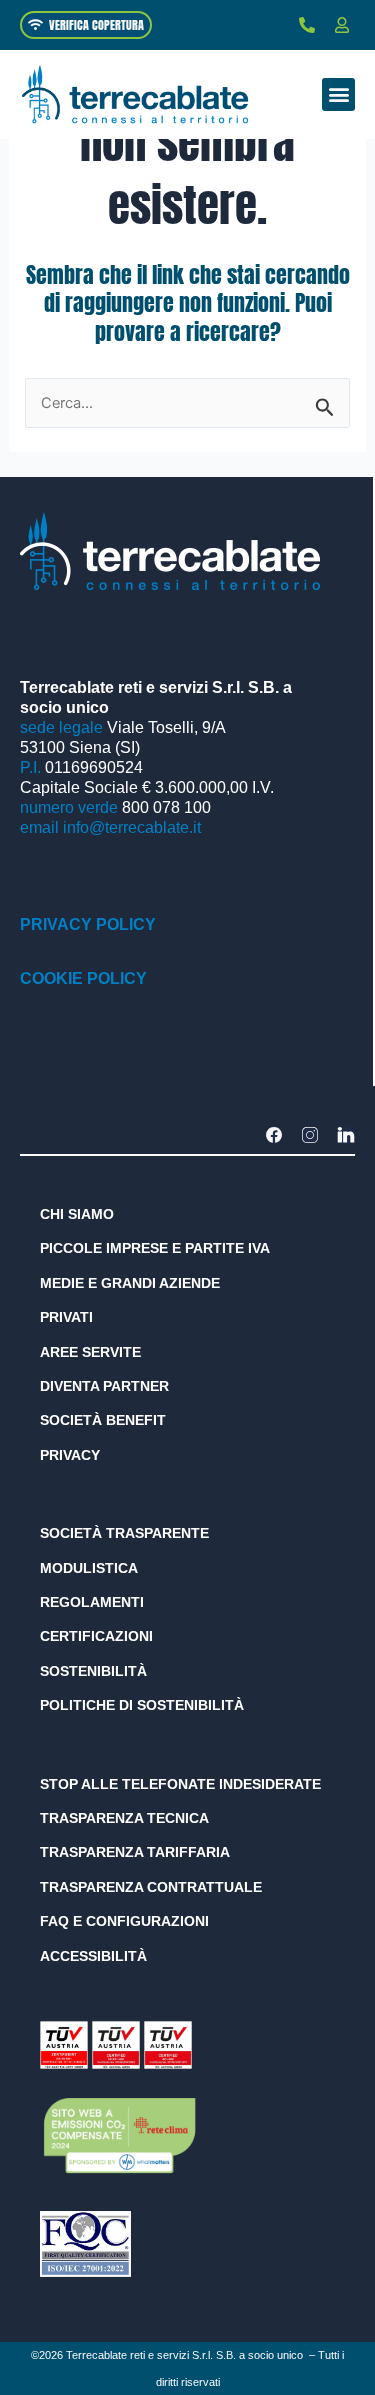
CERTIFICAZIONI (96, 1636)
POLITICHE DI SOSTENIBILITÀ (142, 1705)
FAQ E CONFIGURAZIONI (124, 1921)
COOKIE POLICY (83, 978)
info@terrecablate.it (132, 827)
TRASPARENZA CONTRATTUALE (151, 1887)
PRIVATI (66, 1317)
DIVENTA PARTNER (104, 1386)
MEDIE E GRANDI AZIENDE (130, 1283)
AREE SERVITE (90, 1352)
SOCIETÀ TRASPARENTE (124, 1533)
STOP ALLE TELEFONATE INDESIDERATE (180, 1784)
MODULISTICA (89, 1568)
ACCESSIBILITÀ (93, 1956)
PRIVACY (70, 1455)
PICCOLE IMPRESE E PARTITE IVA (155, 1248)
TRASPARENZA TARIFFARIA (135, 1852)
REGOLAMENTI (92, 1602)
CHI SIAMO (77, 1214)
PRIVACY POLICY (88, 924)
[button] (338, 94)
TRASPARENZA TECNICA (124, 1818)
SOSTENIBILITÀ (93, 1671)
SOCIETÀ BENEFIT (103, 1420)
